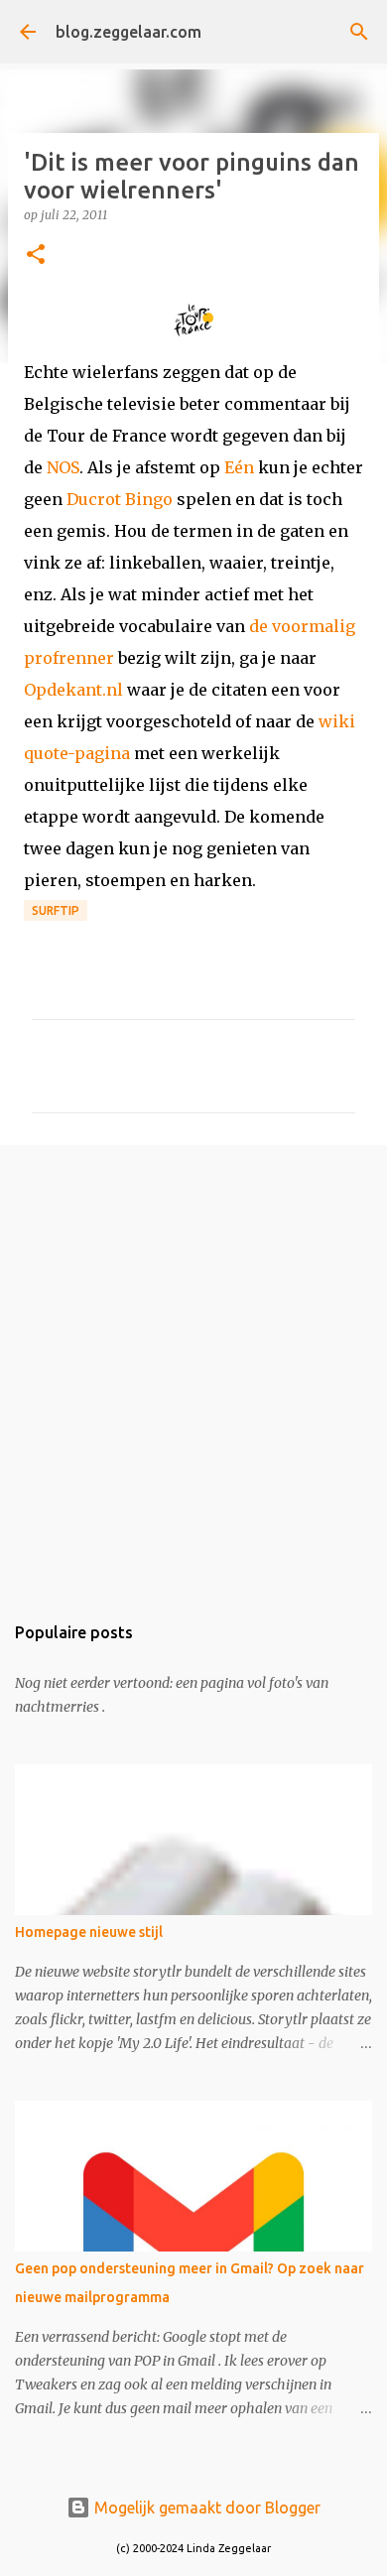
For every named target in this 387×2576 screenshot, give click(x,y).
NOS (63, 467)
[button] (36, 256)
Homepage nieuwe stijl (89, 1932)
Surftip (56, 910)
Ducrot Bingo (120, 499)
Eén (239, 467)
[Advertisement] (193, 1368)
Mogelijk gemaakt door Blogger (205, 2508)
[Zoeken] (359, 32)
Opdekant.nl (73, 690)
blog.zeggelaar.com (129, 32)
